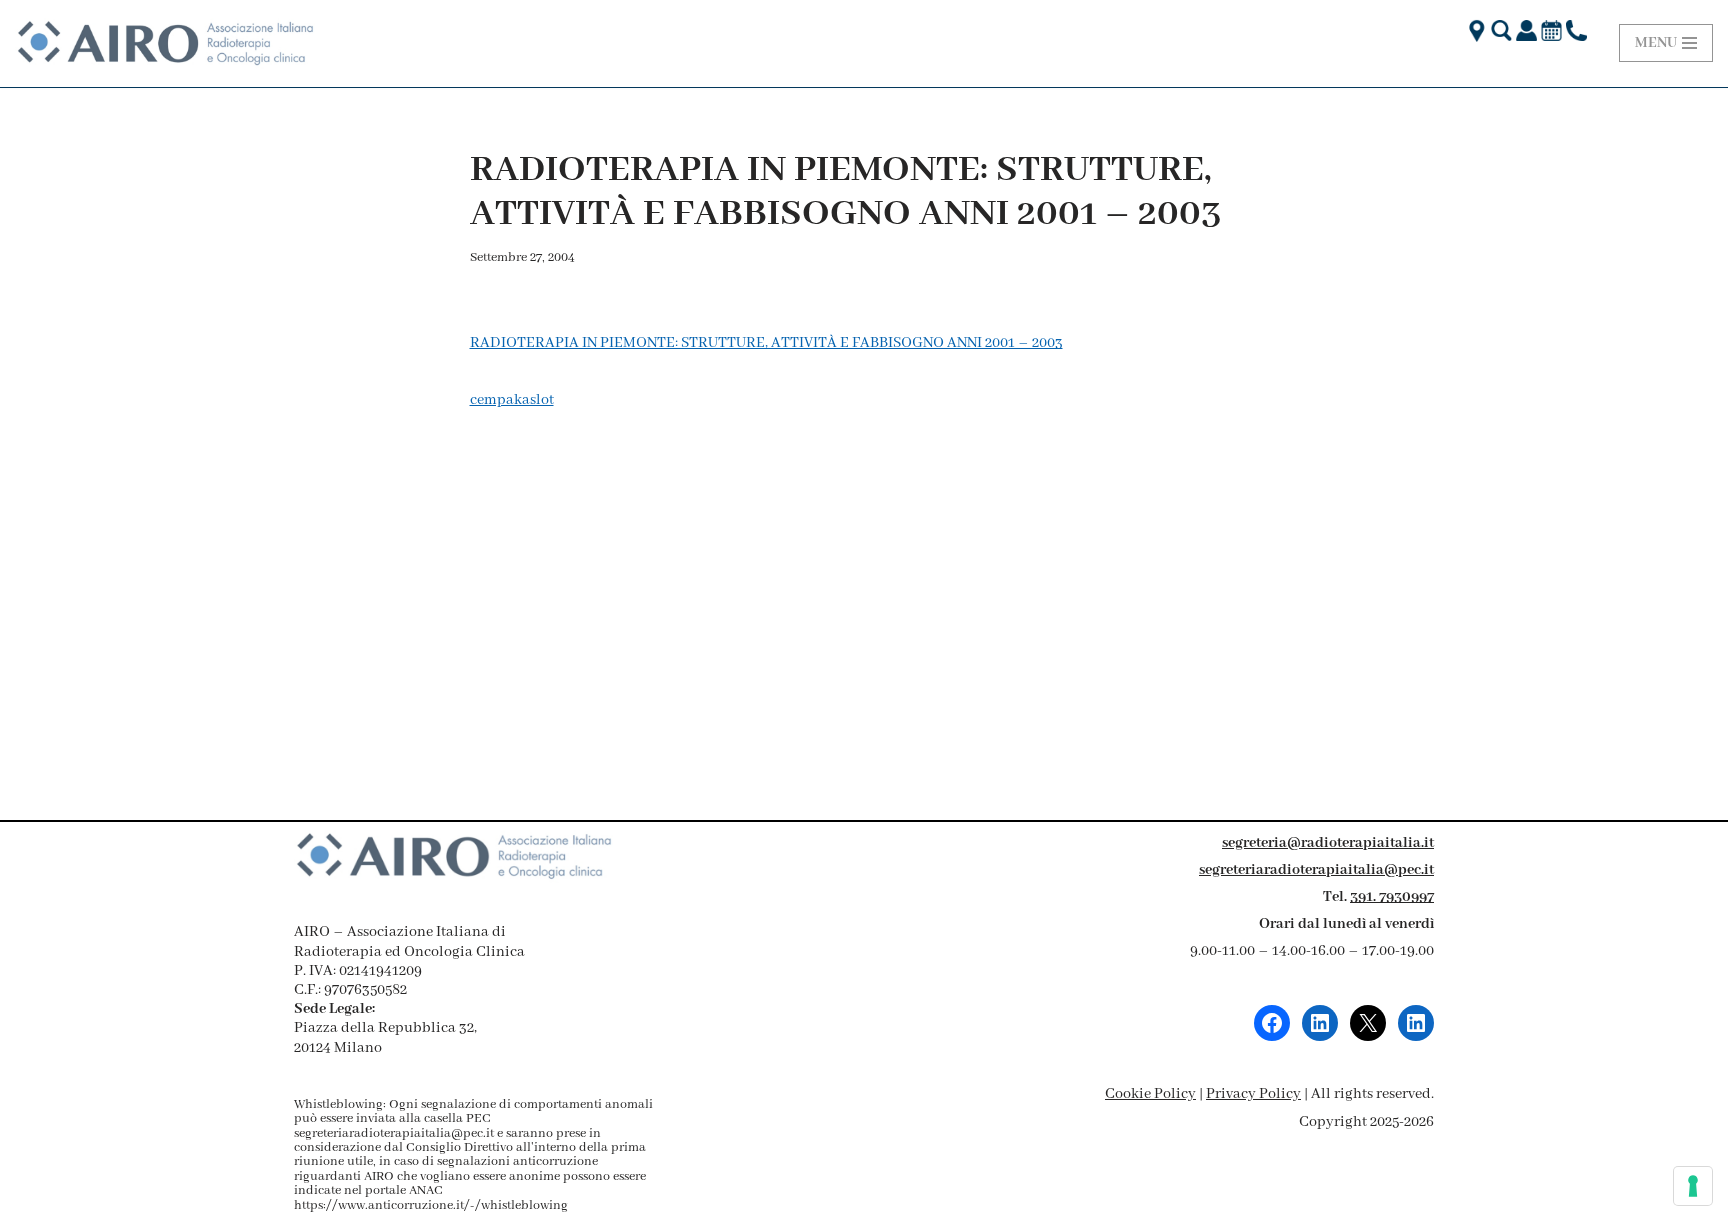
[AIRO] (165, 43)
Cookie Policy (1150, 1094)
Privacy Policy (1253, 1094)
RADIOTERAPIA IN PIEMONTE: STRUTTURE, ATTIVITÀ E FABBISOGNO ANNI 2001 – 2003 (766, 343)
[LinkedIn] (1320, 1023)
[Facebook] (1272, 1023)
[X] (1368, 1023)
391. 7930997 (1392, 897)
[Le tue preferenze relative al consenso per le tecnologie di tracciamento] (1693, 1186)
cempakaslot (512, 400)
